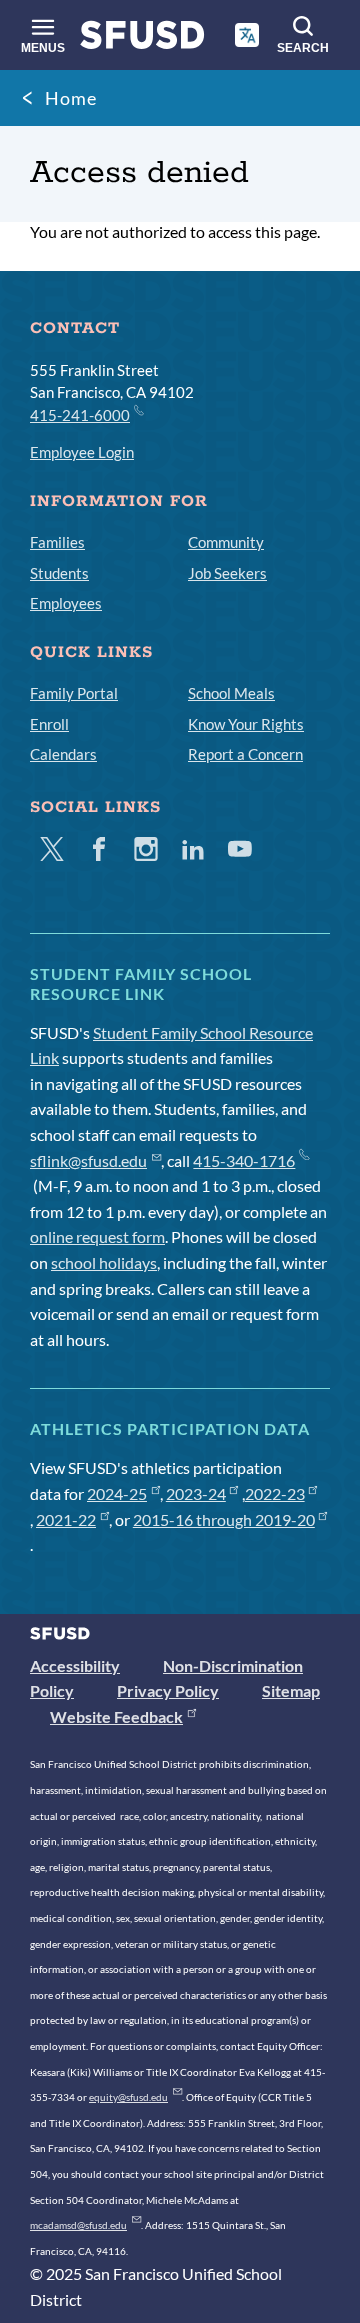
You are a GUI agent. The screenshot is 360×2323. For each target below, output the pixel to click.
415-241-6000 (80, 415)
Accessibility (75, 1665)
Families (57, 542)
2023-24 (196, 1493)
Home (71, 98)
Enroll (49, 724)
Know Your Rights (246, 724)
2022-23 (275, 1493)
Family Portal (74, 693)
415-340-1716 (244, 1160)
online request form (97, 1236)
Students (59, 573)
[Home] (142, 39)
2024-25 (117, 1493)
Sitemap (291, 1690)
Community (226, 542)
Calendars (63, 754)
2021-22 (66, 1519)
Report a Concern (245, 754)
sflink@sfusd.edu (88, 1160)
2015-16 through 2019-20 (224, 1519)
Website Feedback (116, 1716)
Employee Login (82, 452)
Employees (66, 603)
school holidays (104, 1262)
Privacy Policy (168, 1690)
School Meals (231, 693)
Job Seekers (227, 573)
